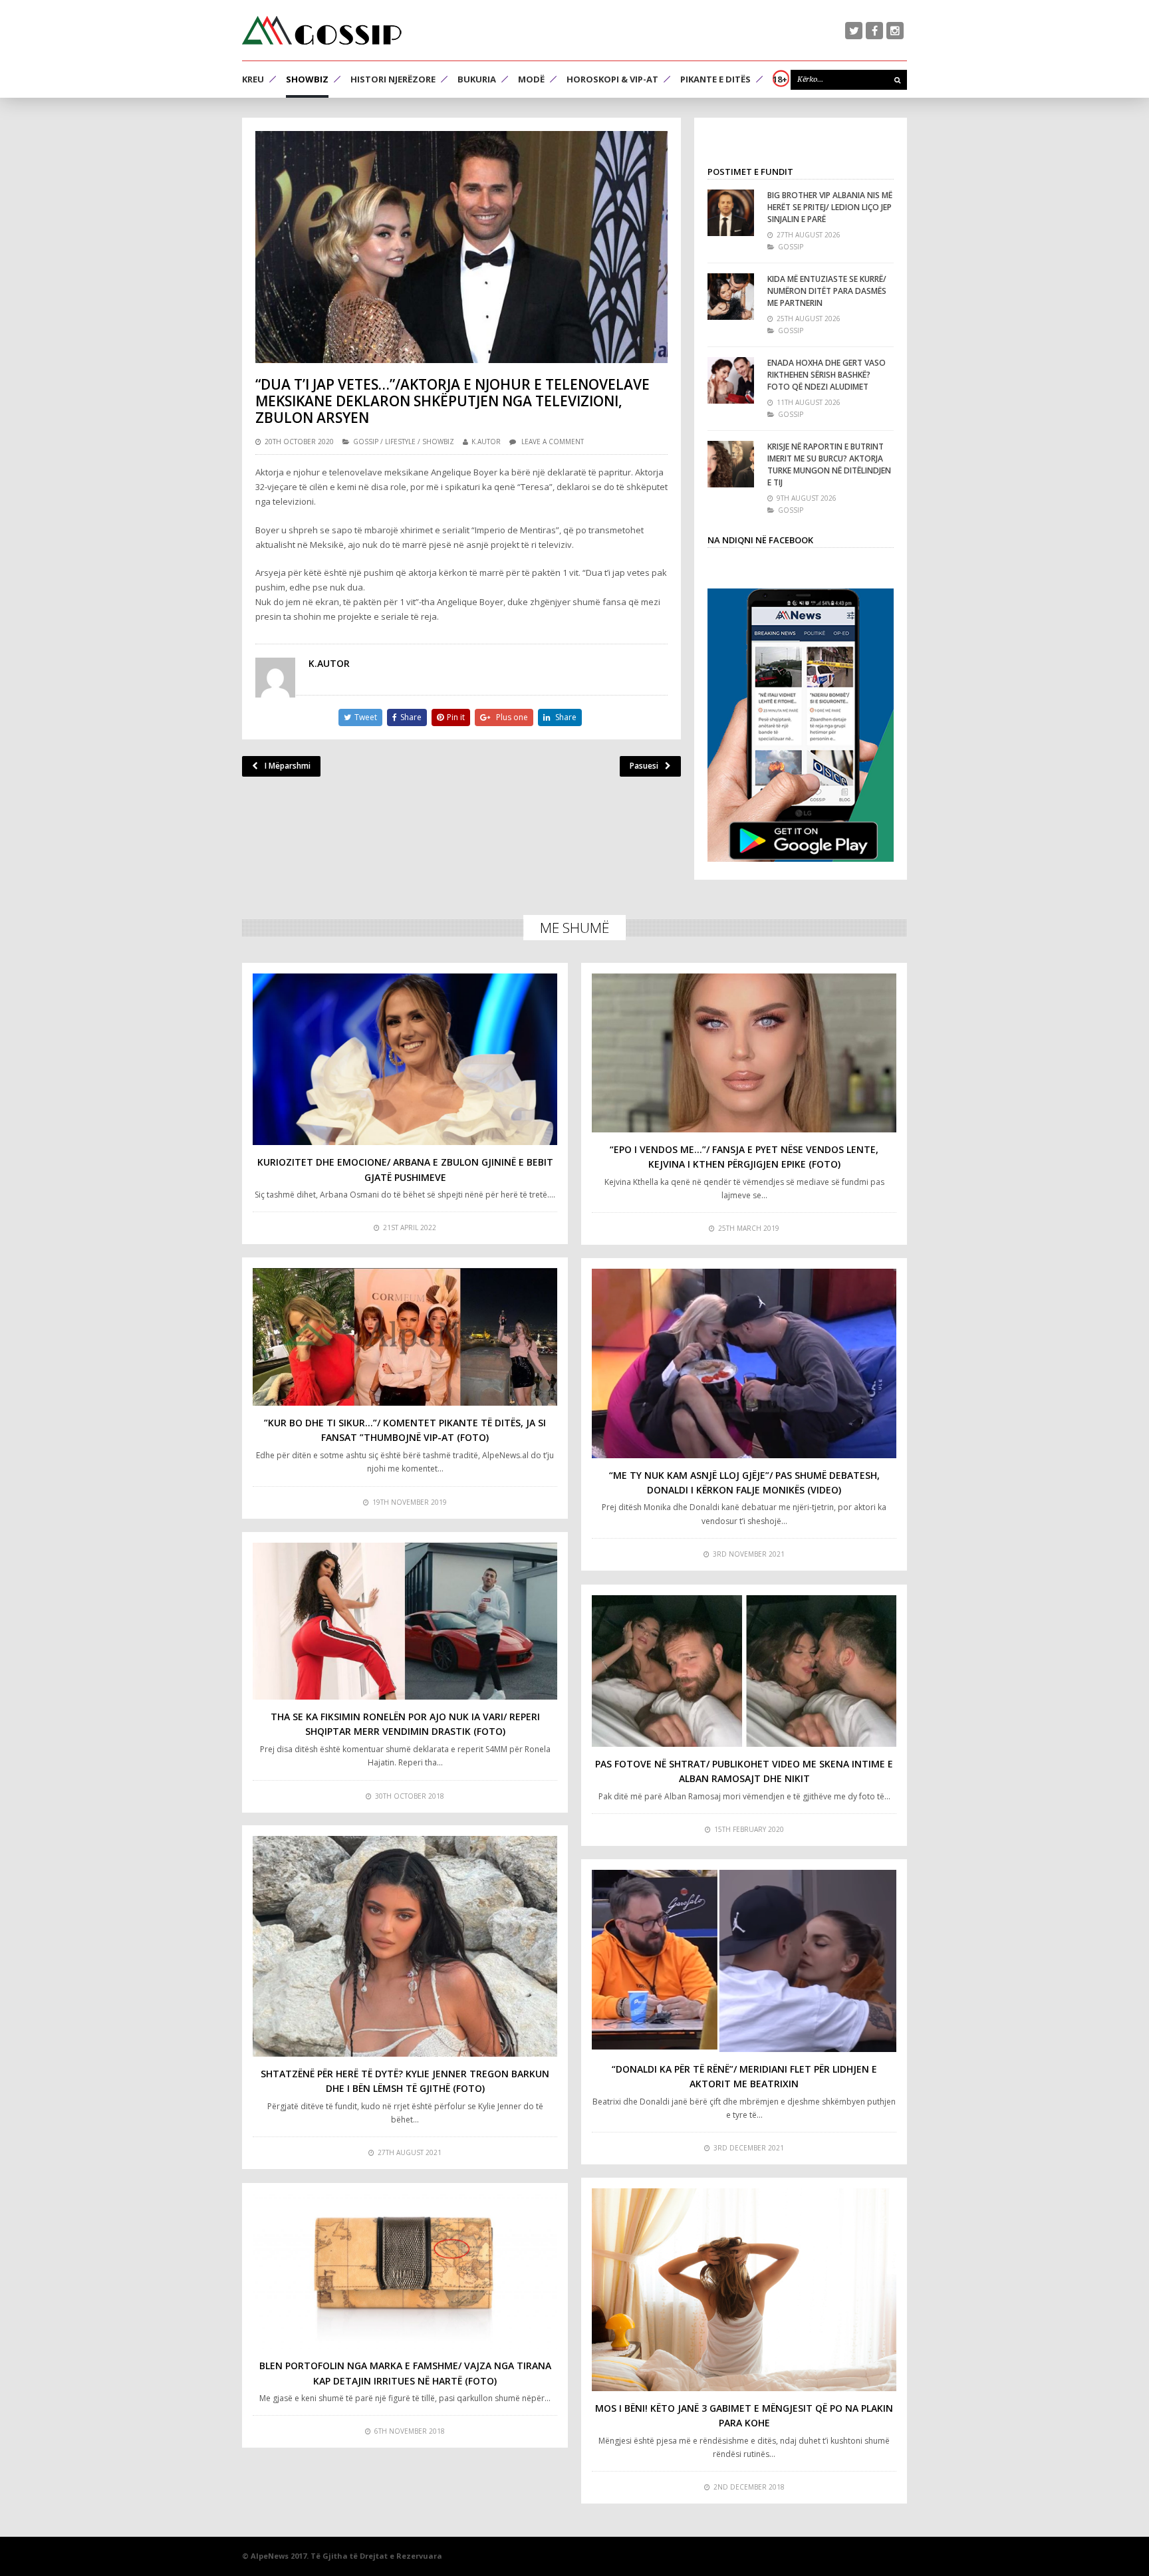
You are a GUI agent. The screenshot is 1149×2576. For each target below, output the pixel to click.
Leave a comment (553, 442)
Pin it (456, 717)
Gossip (366, 442)
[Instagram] (895, 31)
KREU (253, 79)
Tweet (366, 717)
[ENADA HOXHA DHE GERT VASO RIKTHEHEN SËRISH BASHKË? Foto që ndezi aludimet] (731, 380)
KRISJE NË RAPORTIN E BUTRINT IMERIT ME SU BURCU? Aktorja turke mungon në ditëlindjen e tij (829, 464)
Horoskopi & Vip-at (612, 79)
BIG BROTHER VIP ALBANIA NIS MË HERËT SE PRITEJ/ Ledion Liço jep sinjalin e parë (830, 207)
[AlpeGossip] (322, 30)
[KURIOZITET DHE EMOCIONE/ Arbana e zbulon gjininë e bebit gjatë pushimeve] (405, 1059)
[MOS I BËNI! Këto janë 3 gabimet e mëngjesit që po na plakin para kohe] (744, 2290)
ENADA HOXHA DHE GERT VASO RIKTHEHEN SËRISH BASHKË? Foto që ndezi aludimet (827, 375)
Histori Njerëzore (393, 79)
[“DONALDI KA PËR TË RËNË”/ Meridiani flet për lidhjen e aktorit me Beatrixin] (744, 1961)
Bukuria (477, 79)
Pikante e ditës (715, 79)
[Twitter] (854, 31)
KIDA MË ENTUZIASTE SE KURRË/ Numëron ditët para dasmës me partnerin (827, 291)
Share (411, 717)
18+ (780, 79)
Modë (531, 79)
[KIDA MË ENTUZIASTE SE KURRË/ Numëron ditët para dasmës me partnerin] (731, 297)
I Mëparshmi (288, 766)
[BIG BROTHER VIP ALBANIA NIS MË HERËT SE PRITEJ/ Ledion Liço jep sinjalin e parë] (731, 213)
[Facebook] (874, 31)
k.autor (486, 442)
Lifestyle (400, 442)
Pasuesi (644, 766)
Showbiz (307, 79)
